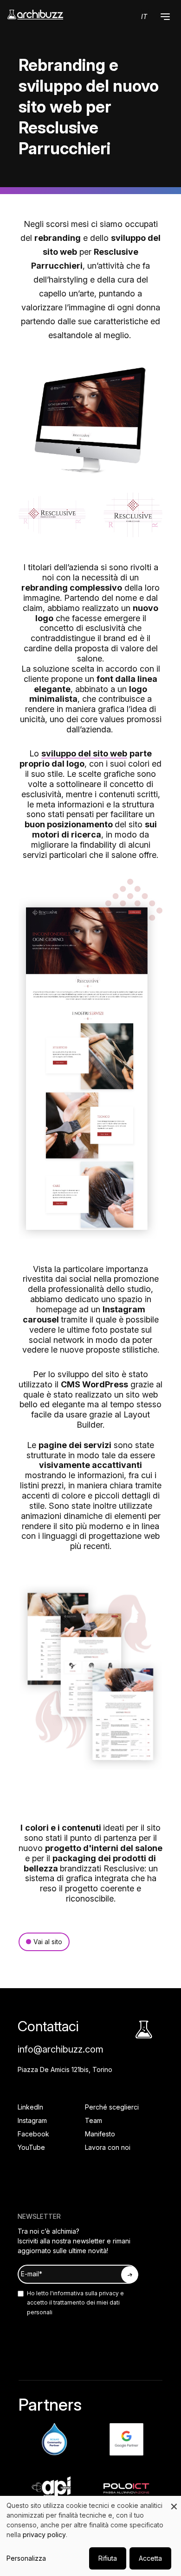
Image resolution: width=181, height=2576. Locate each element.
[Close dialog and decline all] (174, 2502)
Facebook (33, 2134)
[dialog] (90, 2536)
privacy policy (44, 2535)
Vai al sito (48, 1942)
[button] (165, 17)
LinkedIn (30, 2107)
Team (94, 2120)
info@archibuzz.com (61, 2049)
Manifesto (100, 2134)
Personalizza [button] (26, 2558)
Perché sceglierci (112, 2107)
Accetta (150, 2558)
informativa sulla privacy (86, 2293)
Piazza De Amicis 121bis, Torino (65, 2069)
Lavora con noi (108, 2147)
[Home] (35, 15)
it (144, 16)
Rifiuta (108, 2558)
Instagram (32, 2120)
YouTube (31, 2147)
